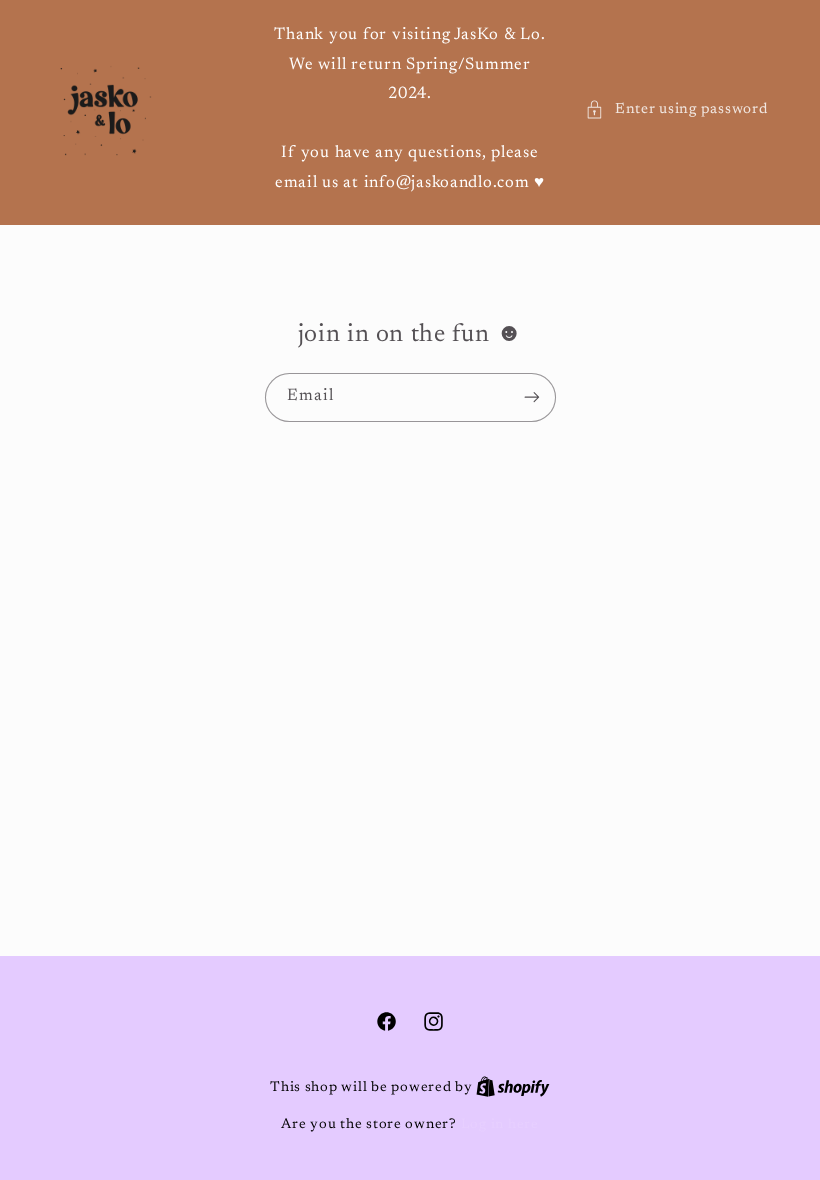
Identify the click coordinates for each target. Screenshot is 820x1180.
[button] (676, 110)
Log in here (500, 1125)
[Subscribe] (531, 397)
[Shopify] (513, 1088)
